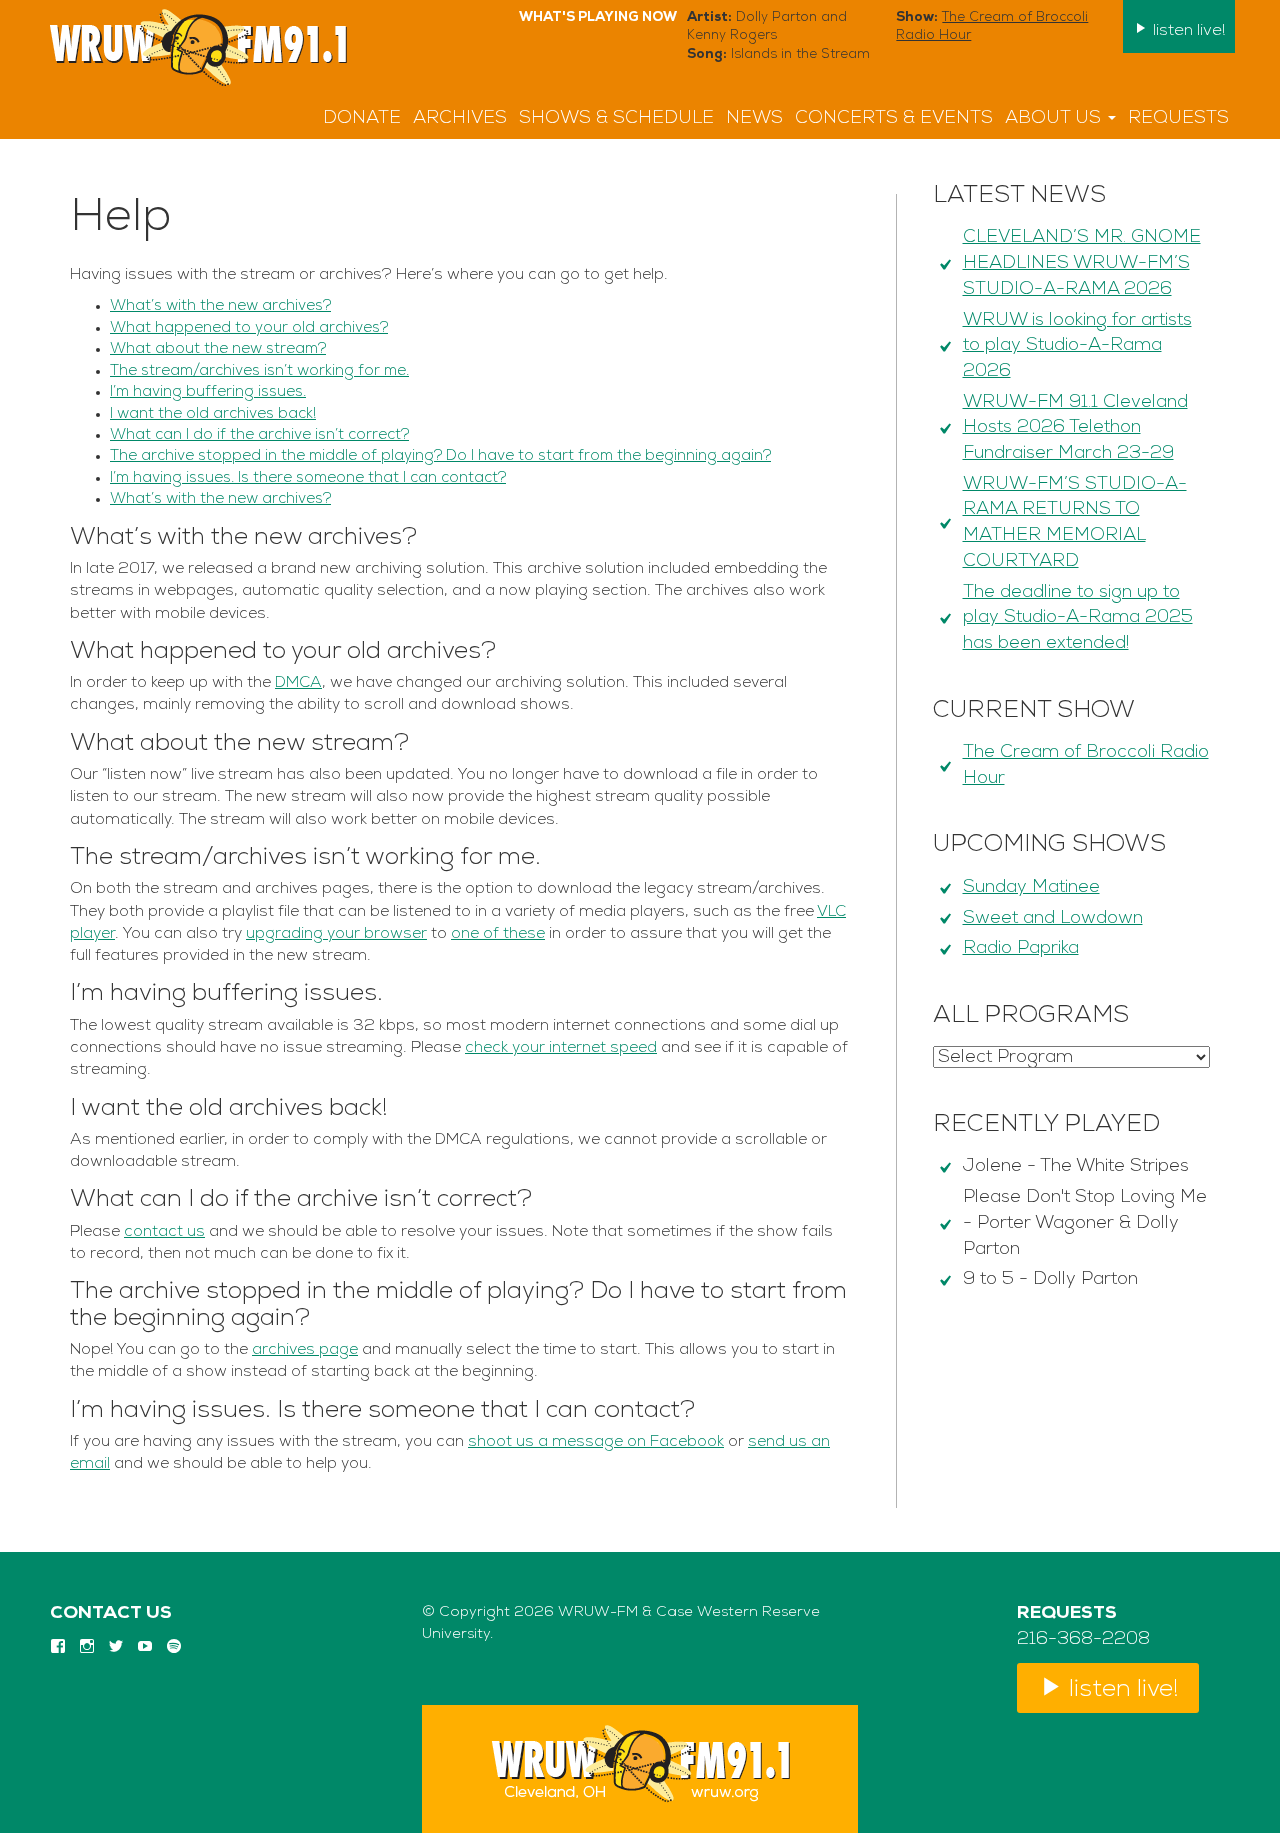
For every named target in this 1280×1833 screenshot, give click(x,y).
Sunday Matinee (1031, 888)
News (754, 119)
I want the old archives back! (213, 414)
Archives (460, 119)
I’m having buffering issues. (208, 392)
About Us (1055, 119)
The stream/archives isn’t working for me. (259, 371)
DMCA (298, 683)
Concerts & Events (894, 119)
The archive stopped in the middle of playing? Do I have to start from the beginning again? (440, 456)
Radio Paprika (1021, 949)
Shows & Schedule (616, 119)
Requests (1178, 119)
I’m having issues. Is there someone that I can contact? (308, 478)
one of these (498, 934)
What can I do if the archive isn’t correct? (259, 435)
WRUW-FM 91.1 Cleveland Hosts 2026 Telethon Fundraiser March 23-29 (1075, 428)
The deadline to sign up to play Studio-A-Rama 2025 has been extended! (1078, 618)
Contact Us (111, 1614)
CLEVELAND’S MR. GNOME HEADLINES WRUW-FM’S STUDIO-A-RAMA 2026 (1082, 263)
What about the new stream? (218, 349)
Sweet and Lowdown (1053, 919)
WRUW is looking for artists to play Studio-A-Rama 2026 (1077, 346)
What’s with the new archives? (220, 306)
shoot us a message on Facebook (596, 1442)
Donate (362, 119)
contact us (164, 1232)
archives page (305, 1350)
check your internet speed (561, 1048)
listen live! (1187, 31)
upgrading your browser (336, 934)
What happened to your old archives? (249, 328)
